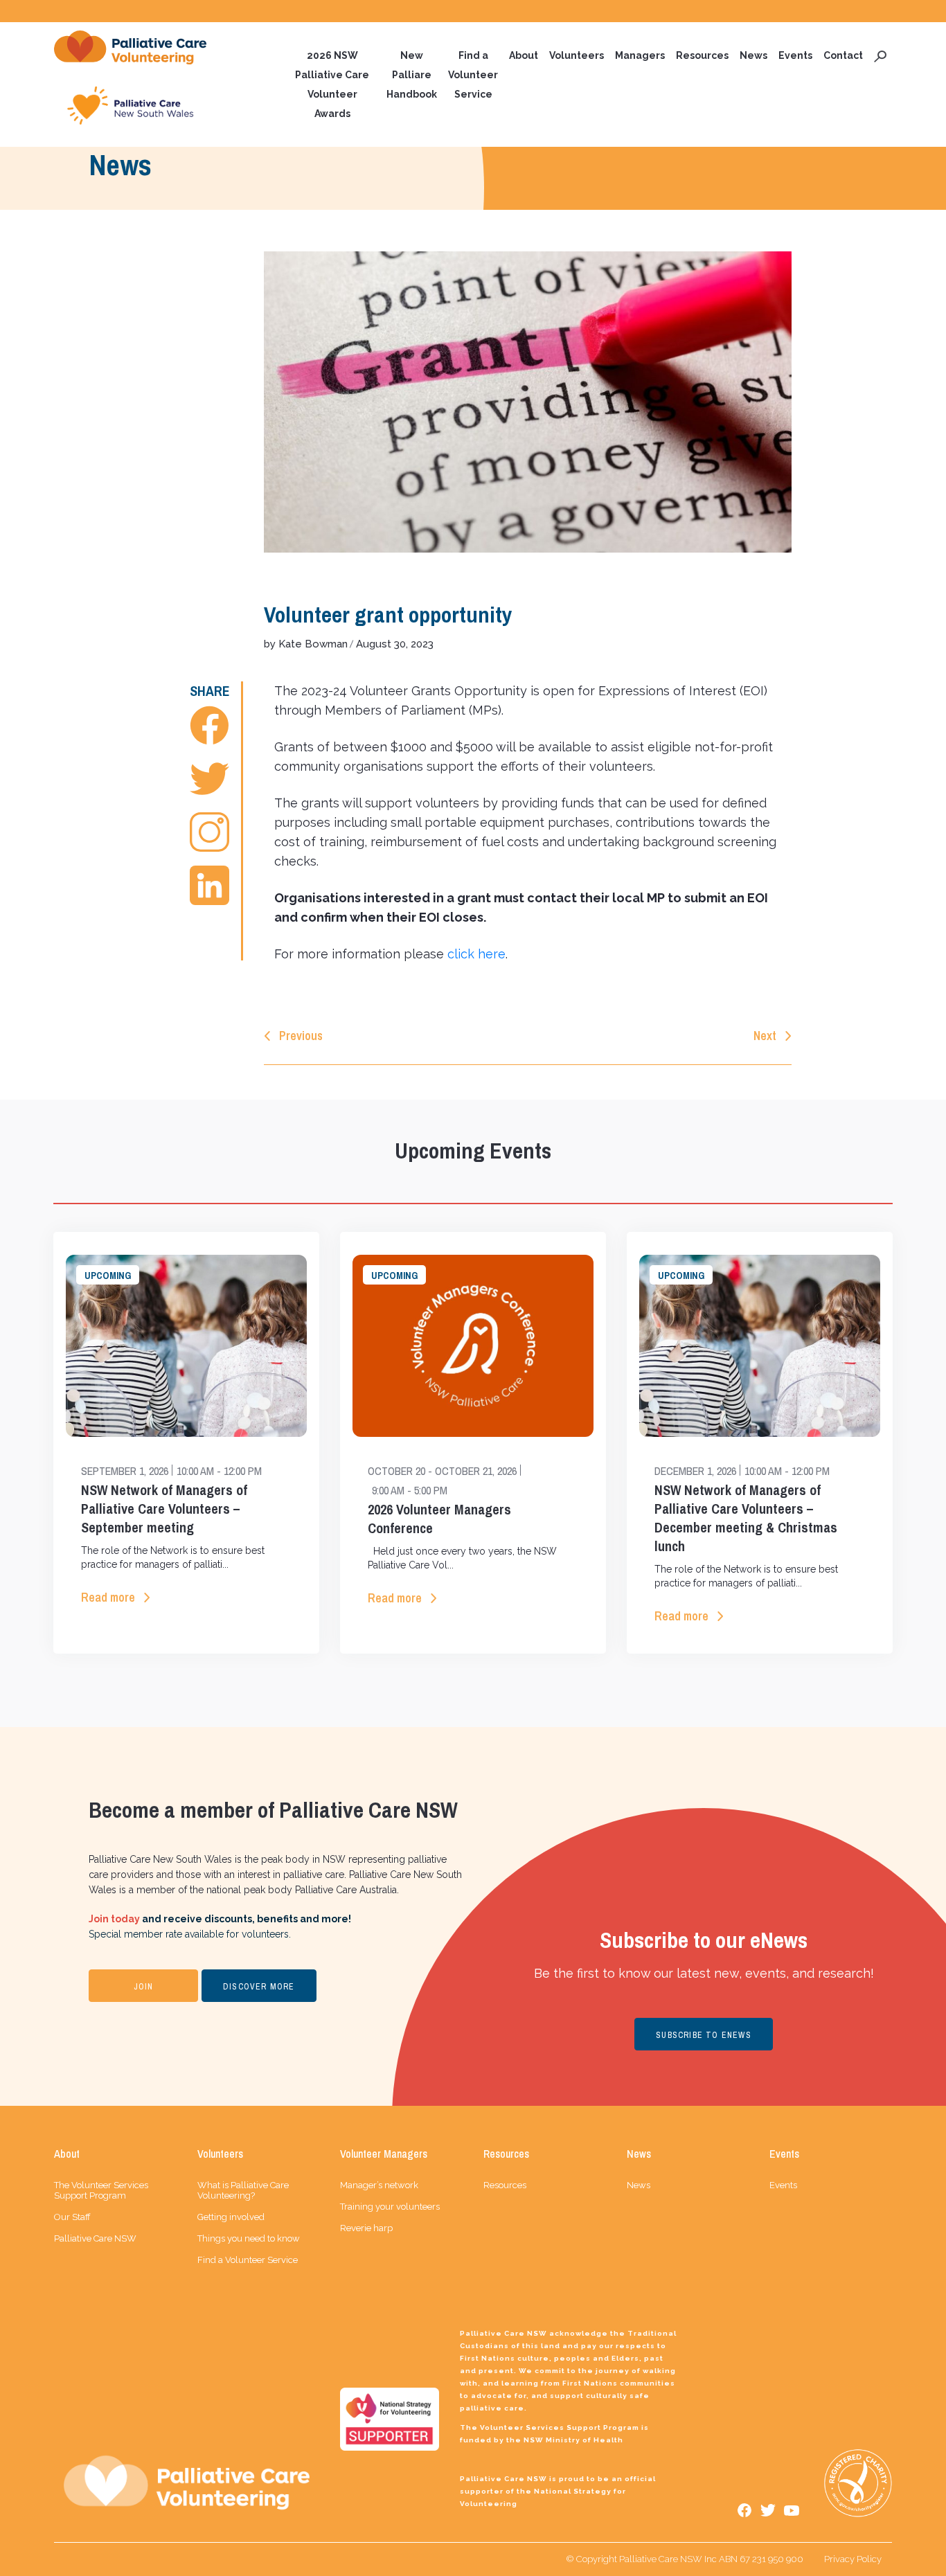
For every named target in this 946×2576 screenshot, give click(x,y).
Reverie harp (366, 2228)
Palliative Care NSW (95, 2238)
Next (765, 1036)
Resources (702, 55)
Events (795, 55)
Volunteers (577, 55)
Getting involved (231, 2217)
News (753, 55)
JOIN (144, 1987)
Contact (843, 55)
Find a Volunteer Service (473, 75)
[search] (880, 55)
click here (476, 954)
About (524, 55)
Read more (108, 1597)
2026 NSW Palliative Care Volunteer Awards (332, 84)
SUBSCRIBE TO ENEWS (704, 2035)
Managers (640, 55)
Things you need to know (249, 2238)
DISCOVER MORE (259, 1987)
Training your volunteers (390, 2207)
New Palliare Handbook (412, 75)
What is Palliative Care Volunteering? (243, 2190)
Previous (301, 1036)
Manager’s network (379, 2185)
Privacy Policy (853, 2559)
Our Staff (72, 2217)
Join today (114, 1919)
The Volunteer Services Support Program (101, 2190)
